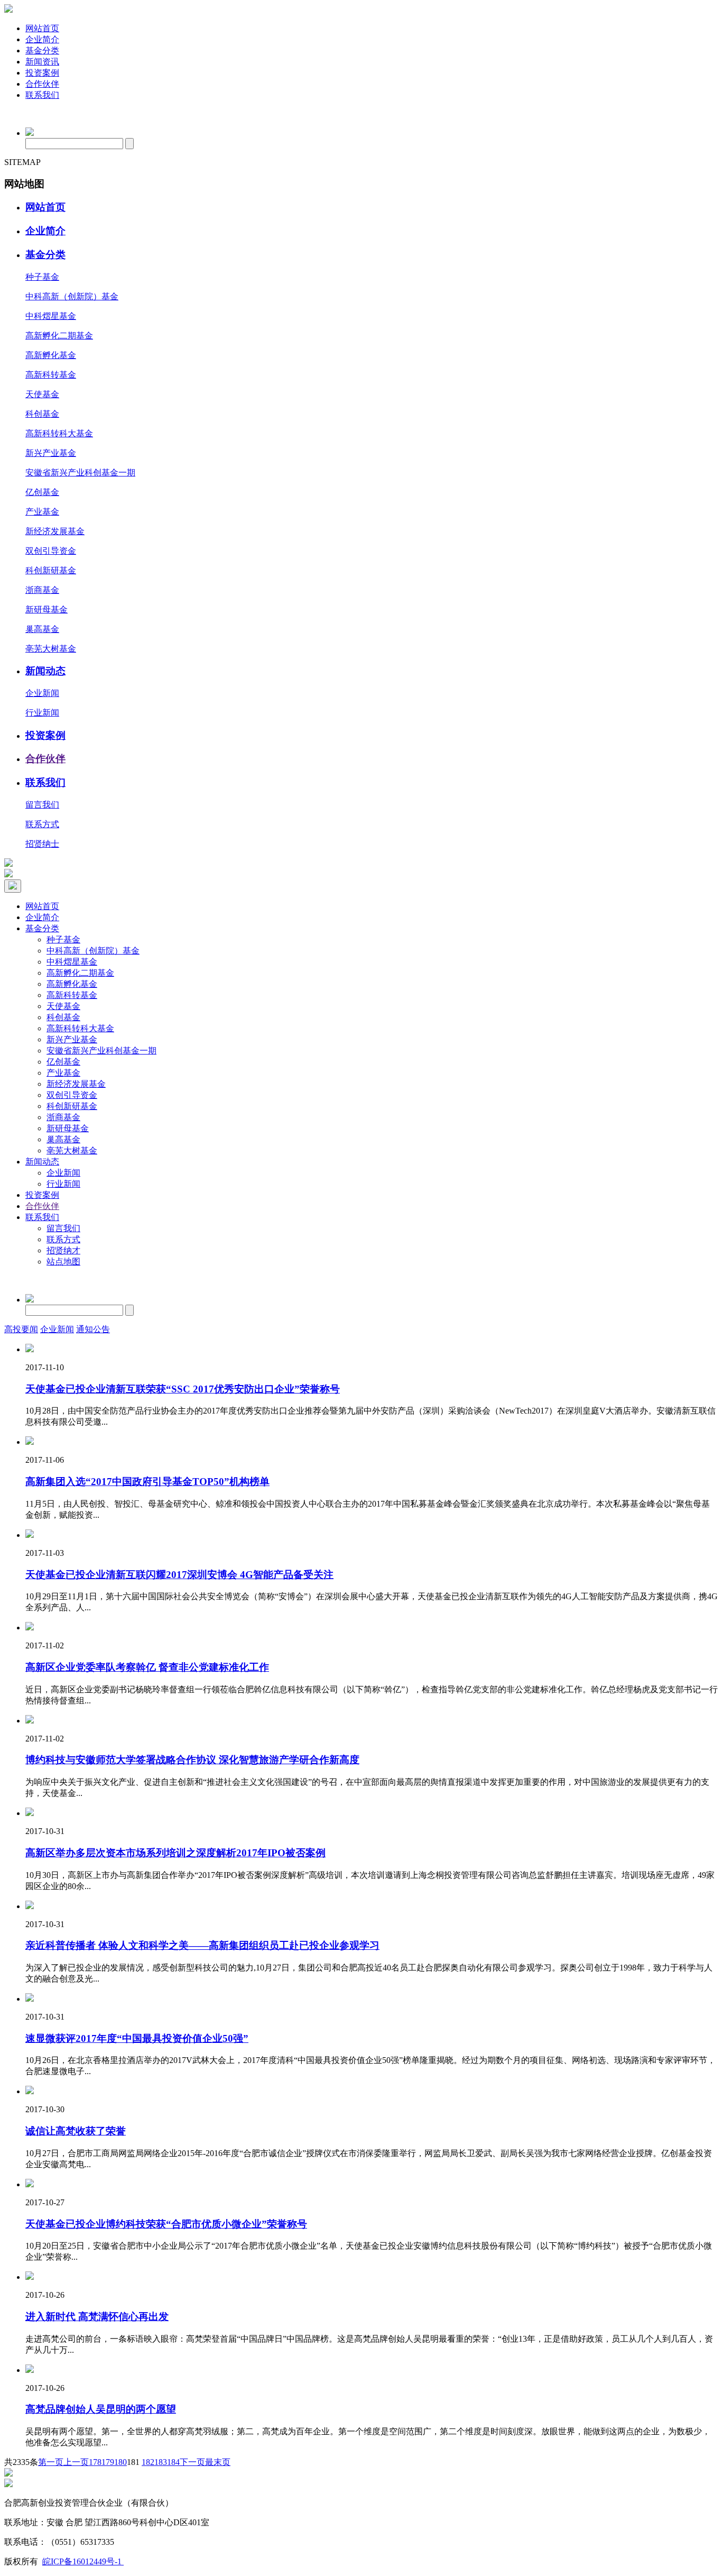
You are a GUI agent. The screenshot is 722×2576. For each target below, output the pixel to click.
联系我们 (42, 95)
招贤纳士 (42, 844)
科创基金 (42, 414)
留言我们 (42, 805)
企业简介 (42, 39)
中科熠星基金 (51, 316)
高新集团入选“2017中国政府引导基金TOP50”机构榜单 (147, 1482)
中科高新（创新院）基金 (72, 296)
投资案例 (42, 73)
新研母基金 (47, 609)
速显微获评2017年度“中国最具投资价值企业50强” (137, 2038)
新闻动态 (45, 671)
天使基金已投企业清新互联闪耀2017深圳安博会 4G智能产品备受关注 (179, 1575)
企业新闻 (42, 693)
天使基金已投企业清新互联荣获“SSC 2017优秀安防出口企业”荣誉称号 (183, 1389)
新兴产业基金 (51, 453)
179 (108, 2462)
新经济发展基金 (55, 531)
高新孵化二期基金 (59, 336)
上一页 (76, 2462)
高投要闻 (21, 1329)
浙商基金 (42, 590)
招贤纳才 (63, 1250)
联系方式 (42, 824)
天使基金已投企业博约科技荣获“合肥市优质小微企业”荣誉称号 (166, 2224)
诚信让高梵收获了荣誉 (76, 2131)
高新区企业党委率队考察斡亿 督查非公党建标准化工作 (147, 1667)
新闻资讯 (42, 62)
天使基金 (42, 394)
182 (148, 2462)
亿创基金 (42, 492)
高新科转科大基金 (59, 433)
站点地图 (63, 1262)
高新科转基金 (51, 375)
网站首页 (42, 28)
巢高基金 (42, 629)
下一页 (192, 2462)
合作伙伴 (42, 84)
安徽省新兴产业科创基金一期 (80, 473)
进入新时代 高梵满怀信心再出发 (97, 2317)
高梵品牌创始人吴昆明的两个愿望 (101, 2409)
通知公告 (93, 1329)
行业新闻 (42, 713)
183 (161, 2462)
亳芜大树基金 (51, 649)
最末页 (218, 2462)
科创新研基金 (51, 570)
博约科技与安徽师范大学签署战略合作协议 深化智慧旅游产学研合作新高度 (192, 1760)
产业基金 (42, 512)
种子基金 (42, 277)
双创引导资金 (51, 551)
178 (95, 2462)
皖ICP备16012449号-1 (83, 2561)
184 (173, 2462)
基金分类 (42, 51)
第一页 (51, 2462)
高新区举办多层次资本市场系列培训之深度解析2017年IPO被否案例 (175, 1853)
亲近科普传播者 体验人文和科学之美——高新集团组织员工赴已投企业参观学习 (202, 1945)
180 (121, 2462)
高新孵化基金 (51, 355)
